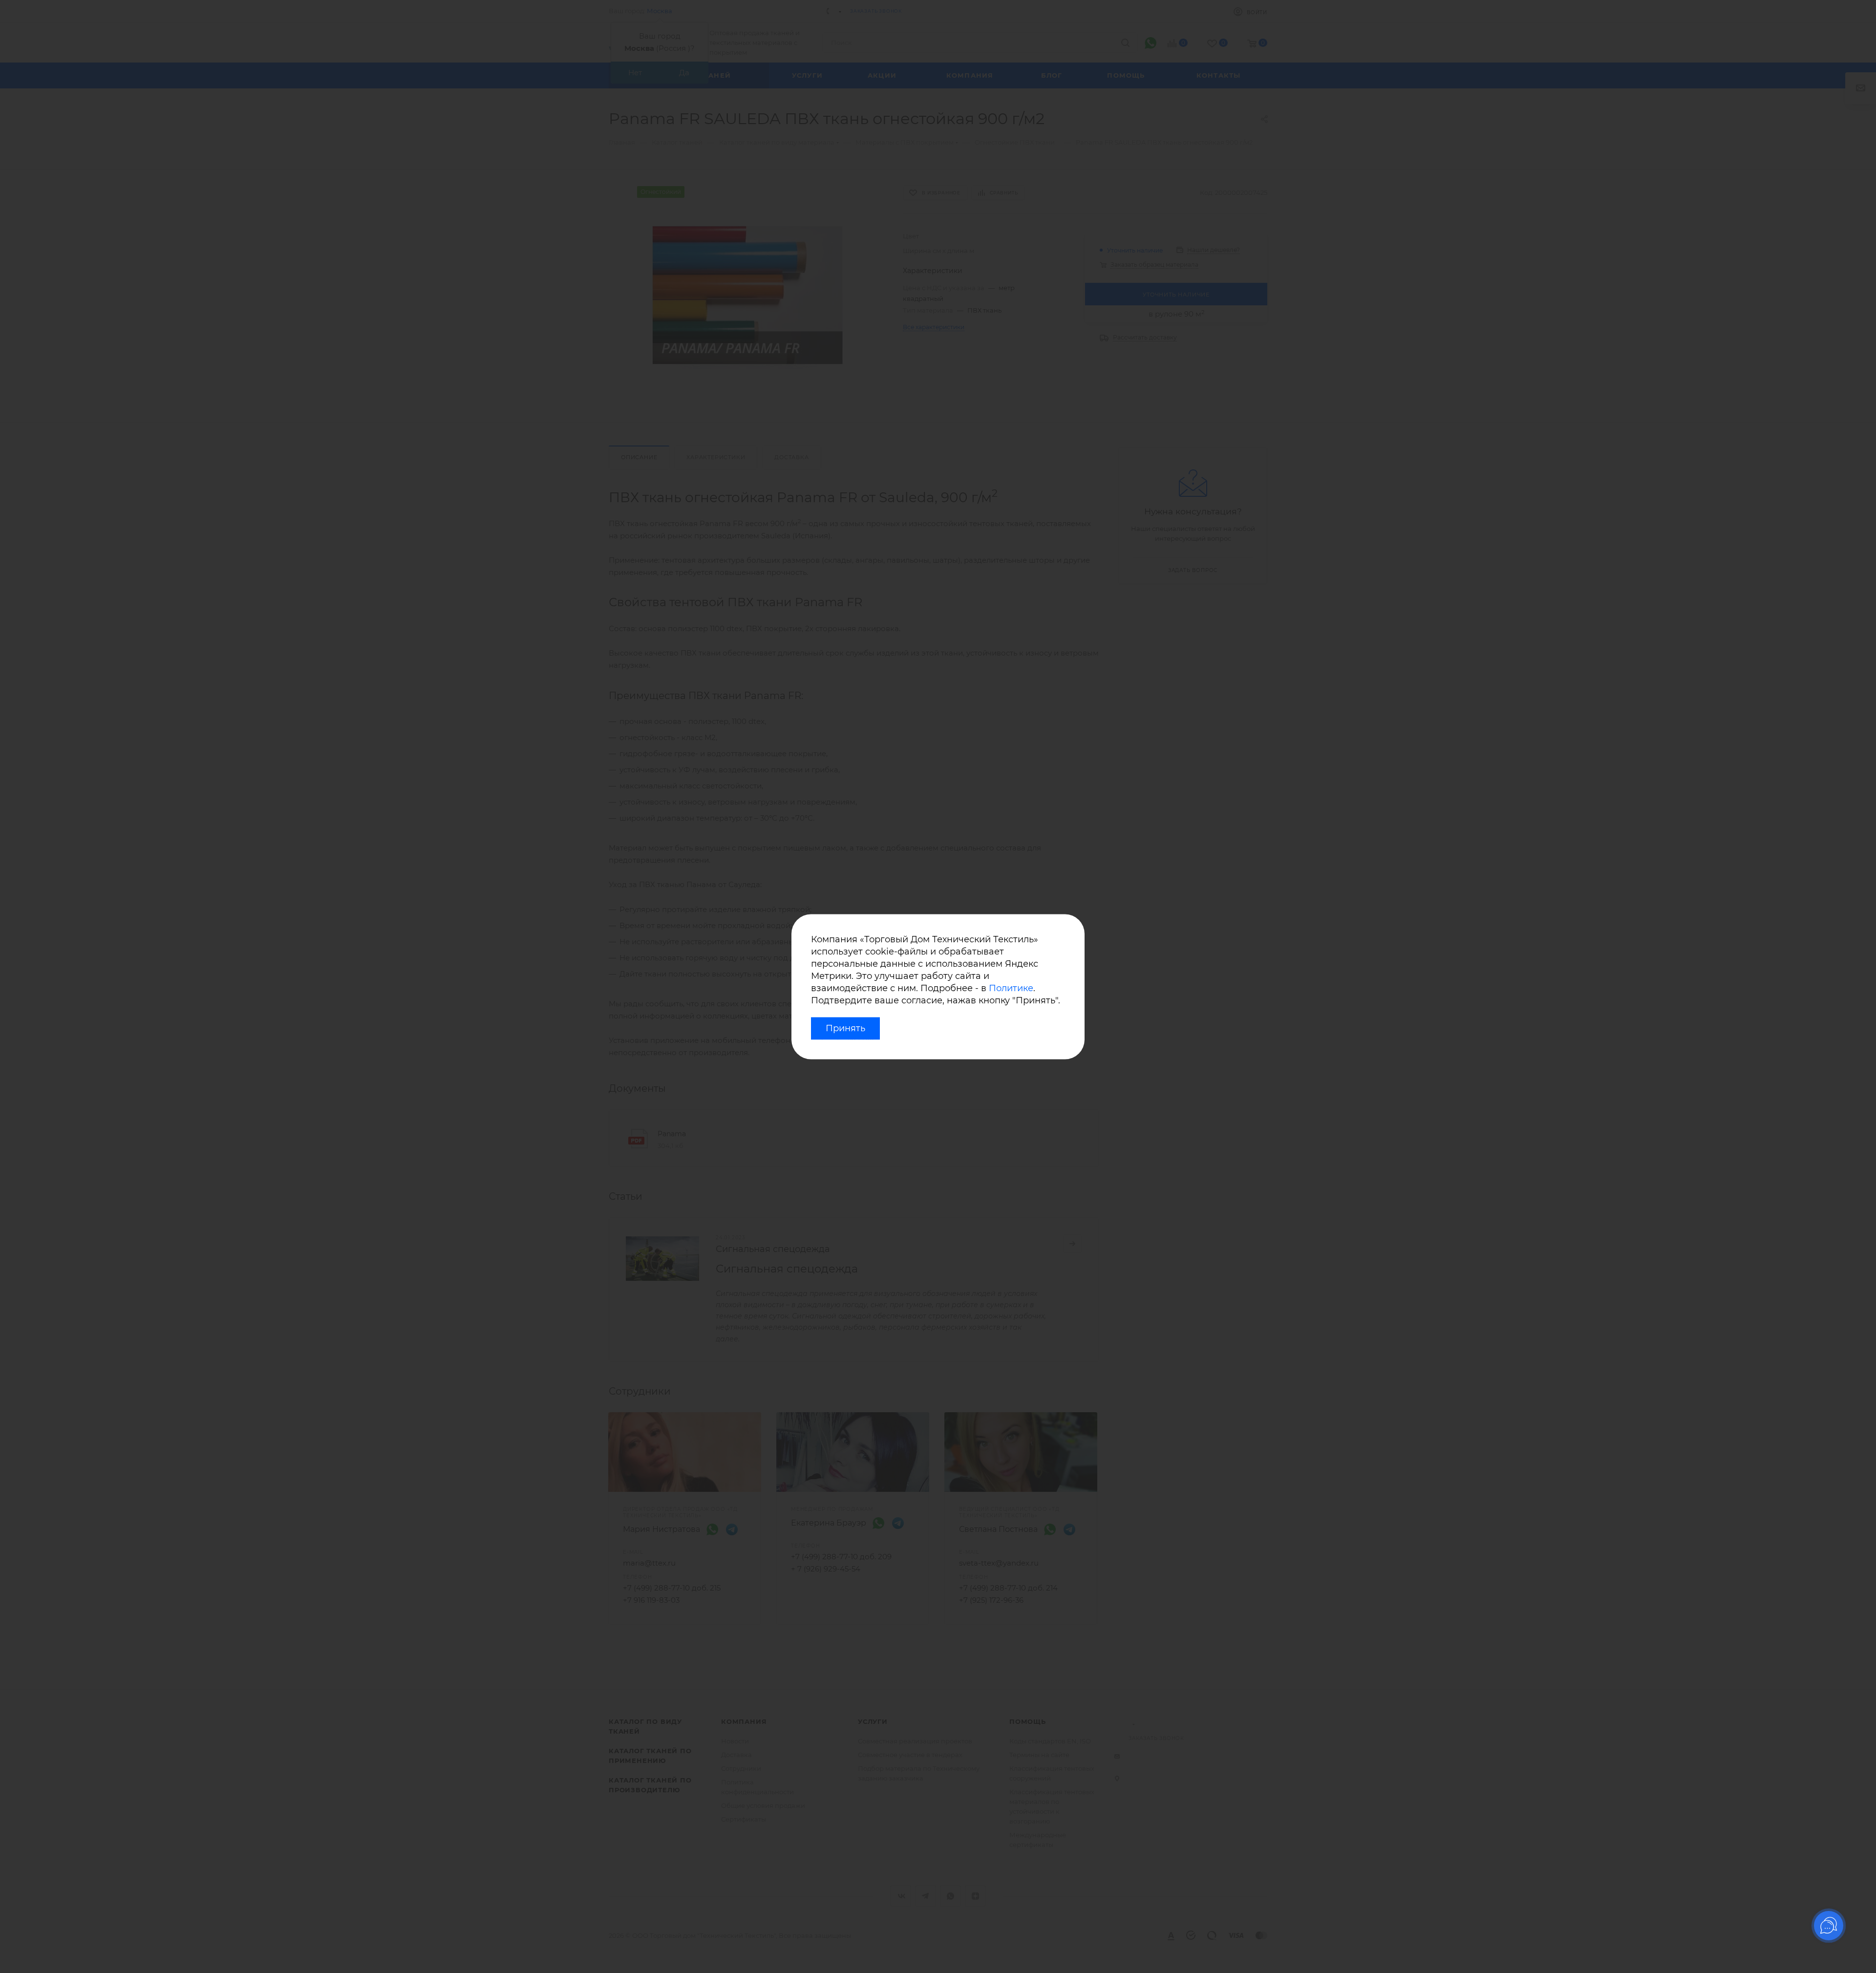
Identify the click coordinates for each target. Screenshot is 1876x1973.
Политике (1011, 989)
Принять (845, 1028)
